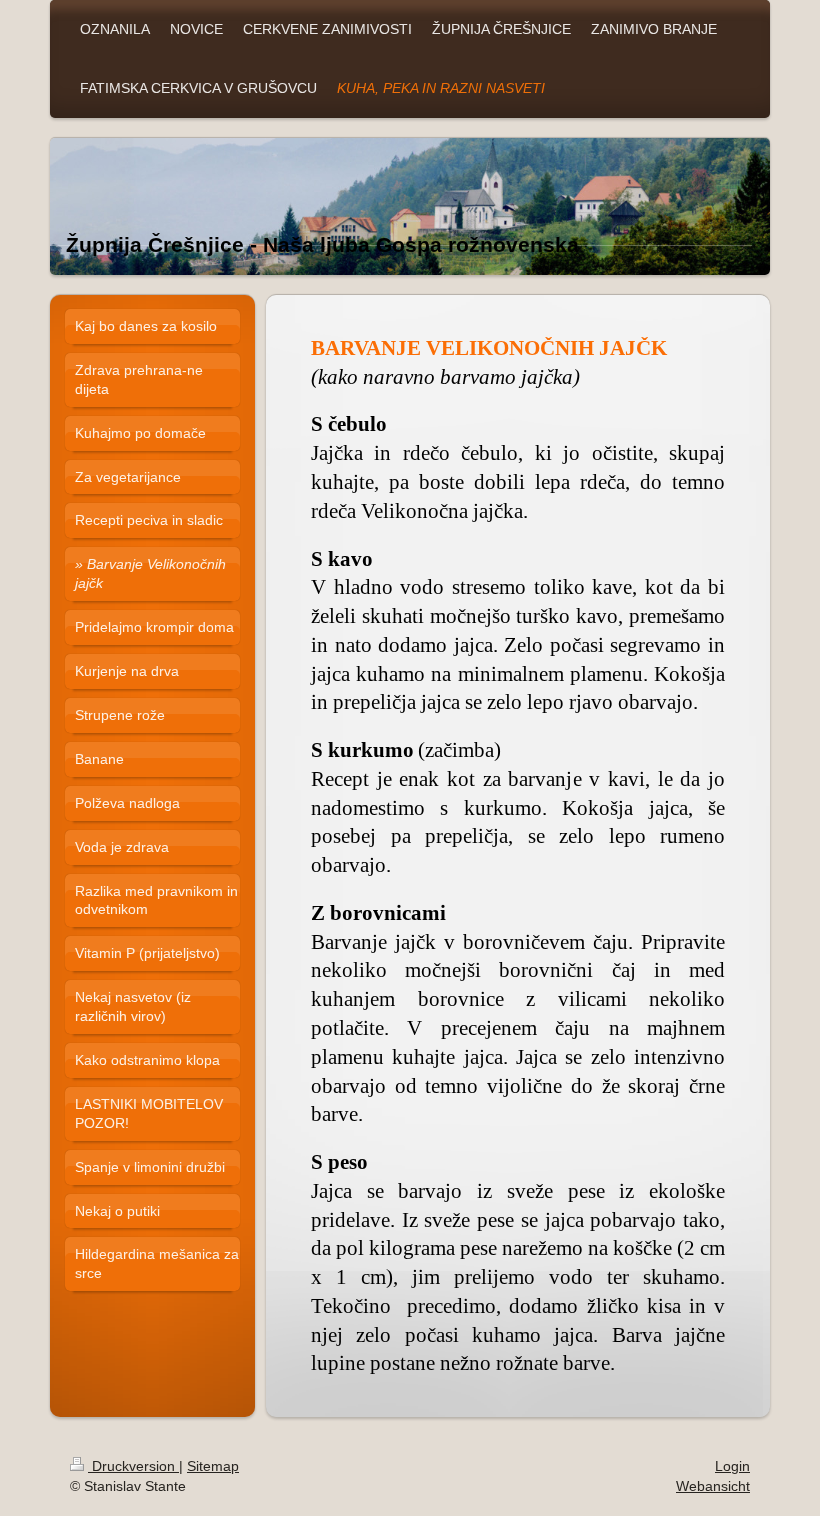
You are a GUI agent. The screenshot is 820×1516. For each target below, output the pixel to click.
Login (732, 1466)
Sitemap (213, 1466)
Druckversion (133, 1466)
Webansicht (713, 1486)
